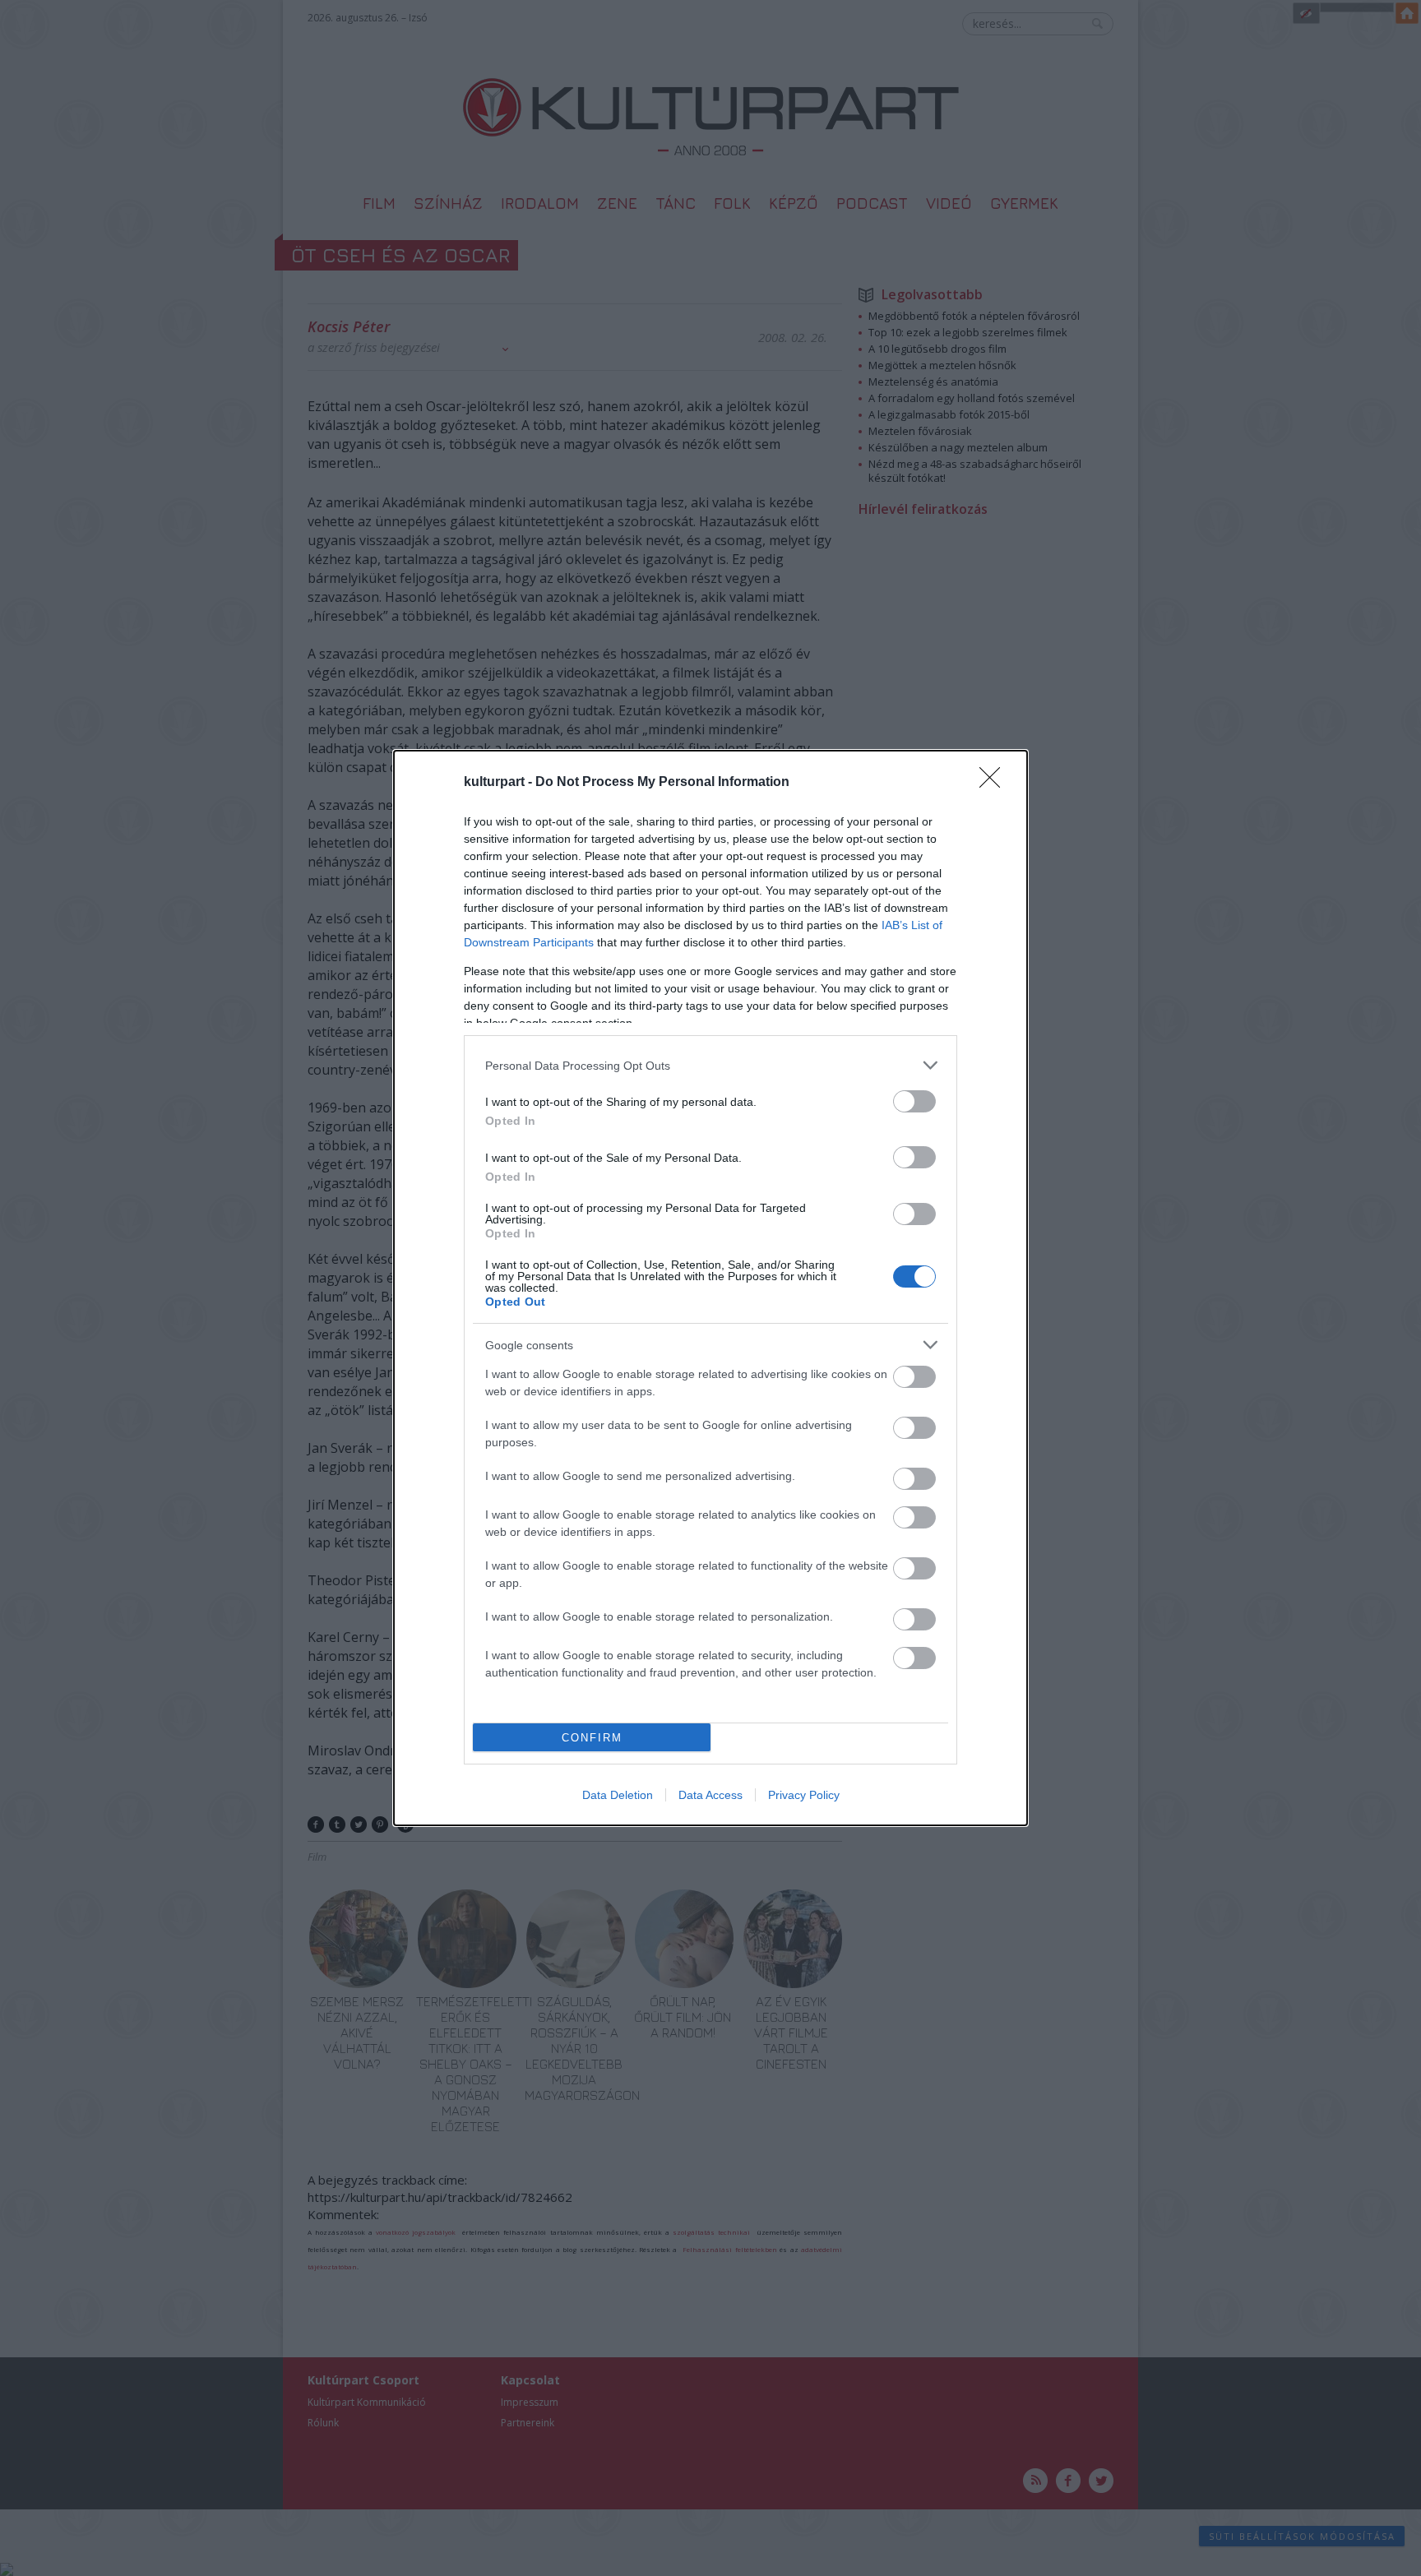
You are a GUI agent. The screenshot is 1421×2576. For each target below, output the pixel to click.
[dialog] (710, 1288)
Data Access (710, 1795)
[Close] (995, 783)
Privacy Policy (804, 1795)
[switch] (914, 1101)
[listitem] (710, 1065)
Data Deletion (618, 1795)
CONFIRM (592, 1738)
